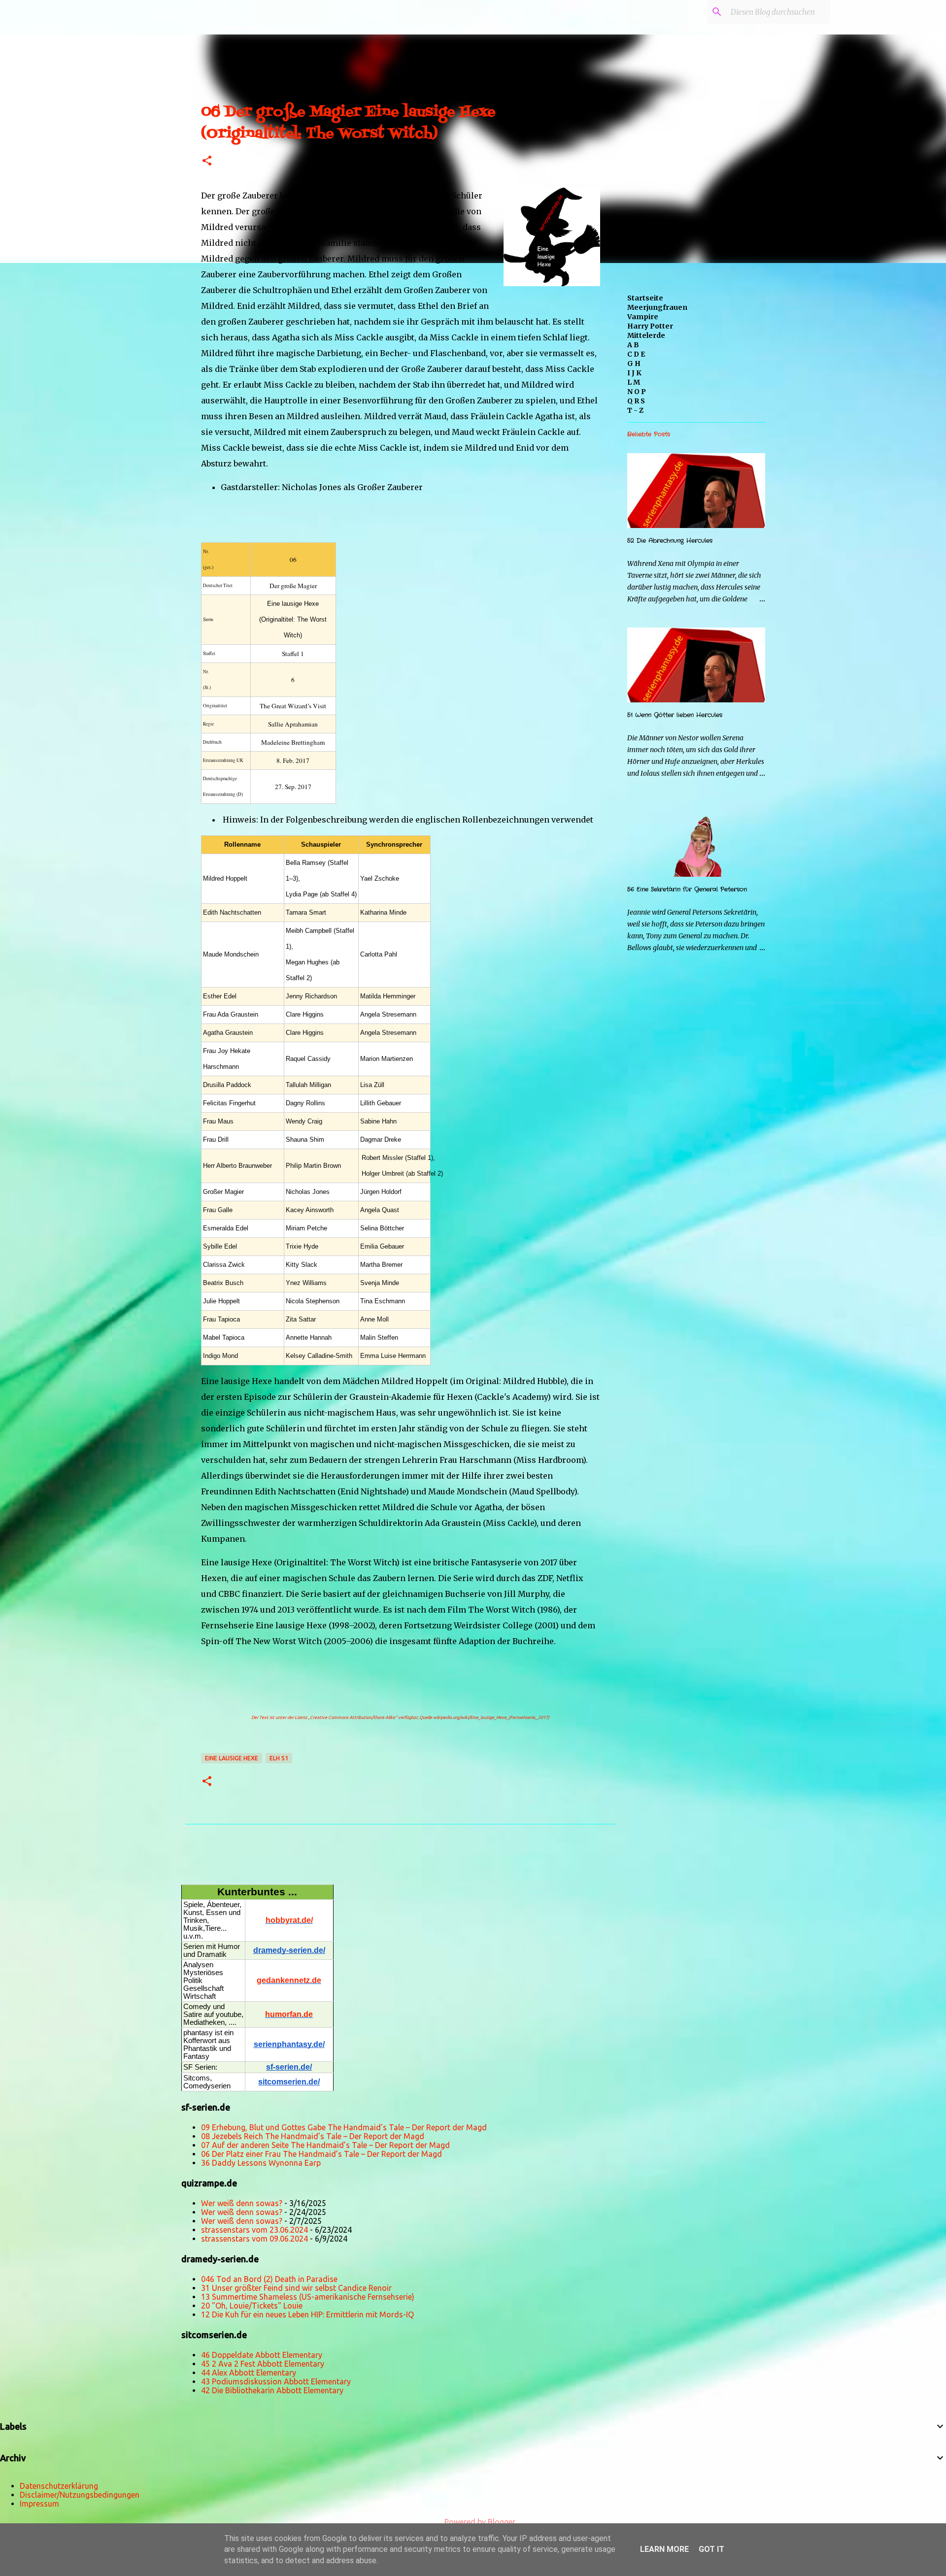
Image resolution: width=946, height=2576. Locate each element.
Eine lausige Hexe (232, 1758)
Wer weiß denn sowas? (242, 2203)
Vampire (643, 317)
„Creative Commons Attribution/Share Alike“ (353, 1717)
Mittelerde (646, 335)
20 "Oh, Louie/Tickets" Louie (252, 2306)
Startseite (645, 298)
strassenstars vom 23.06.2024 (254, 2230)
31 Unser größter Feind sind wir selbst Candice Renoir (296, 2288)
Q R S (636, 401)
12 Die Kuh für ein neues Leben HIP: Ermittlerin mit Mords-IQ (307, 2314)
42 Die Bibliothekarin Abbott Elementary (272, 2390)
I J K (634, 373)
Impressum (39, 2504)
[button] (207, 161)
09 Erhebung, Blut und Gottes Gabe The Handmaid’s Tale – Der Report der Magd (344, 2127)
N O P (637, 392)
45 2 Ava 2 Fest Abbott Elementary (263, 2364)
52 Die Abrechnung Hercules (670, 541)
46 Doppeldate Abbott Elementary (262, 2355)
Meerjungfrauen (657, 307)
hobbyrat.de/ (289, 1920)
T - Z (635, 410)
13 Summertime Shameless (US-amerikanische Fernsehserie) (308, 2297)
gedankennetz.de (289, 1980)
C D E (636, 354)
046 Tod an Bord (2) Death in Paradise (269, 2279)
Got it (711, 2549)
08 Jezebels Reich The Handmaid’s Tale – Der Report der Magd (313, 2136)
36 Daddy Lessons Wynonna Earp (261, 2163)
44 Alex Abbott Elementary (249, 2373)
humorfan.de (289, 2014)
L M (634, 382)
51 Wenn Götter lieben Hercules (675, 715)
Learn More (664, 2549)
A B (633, 345)
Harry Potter (650, 326)
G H (634, 363)
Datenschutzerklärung (59, 2486)
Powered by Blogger (479, 2522)
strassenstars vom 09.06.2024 (254, 2239)
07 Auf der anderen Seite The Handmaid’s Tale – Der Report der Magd (325, 2145)
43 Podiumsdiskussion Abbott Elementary (276, 2381)
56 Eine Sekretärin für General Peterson (687, 889)
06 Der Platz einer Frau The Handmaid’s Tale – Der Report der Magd (321, 2154)
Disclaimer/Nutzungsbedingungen (80, 2495)
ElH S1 (279, 1758)
